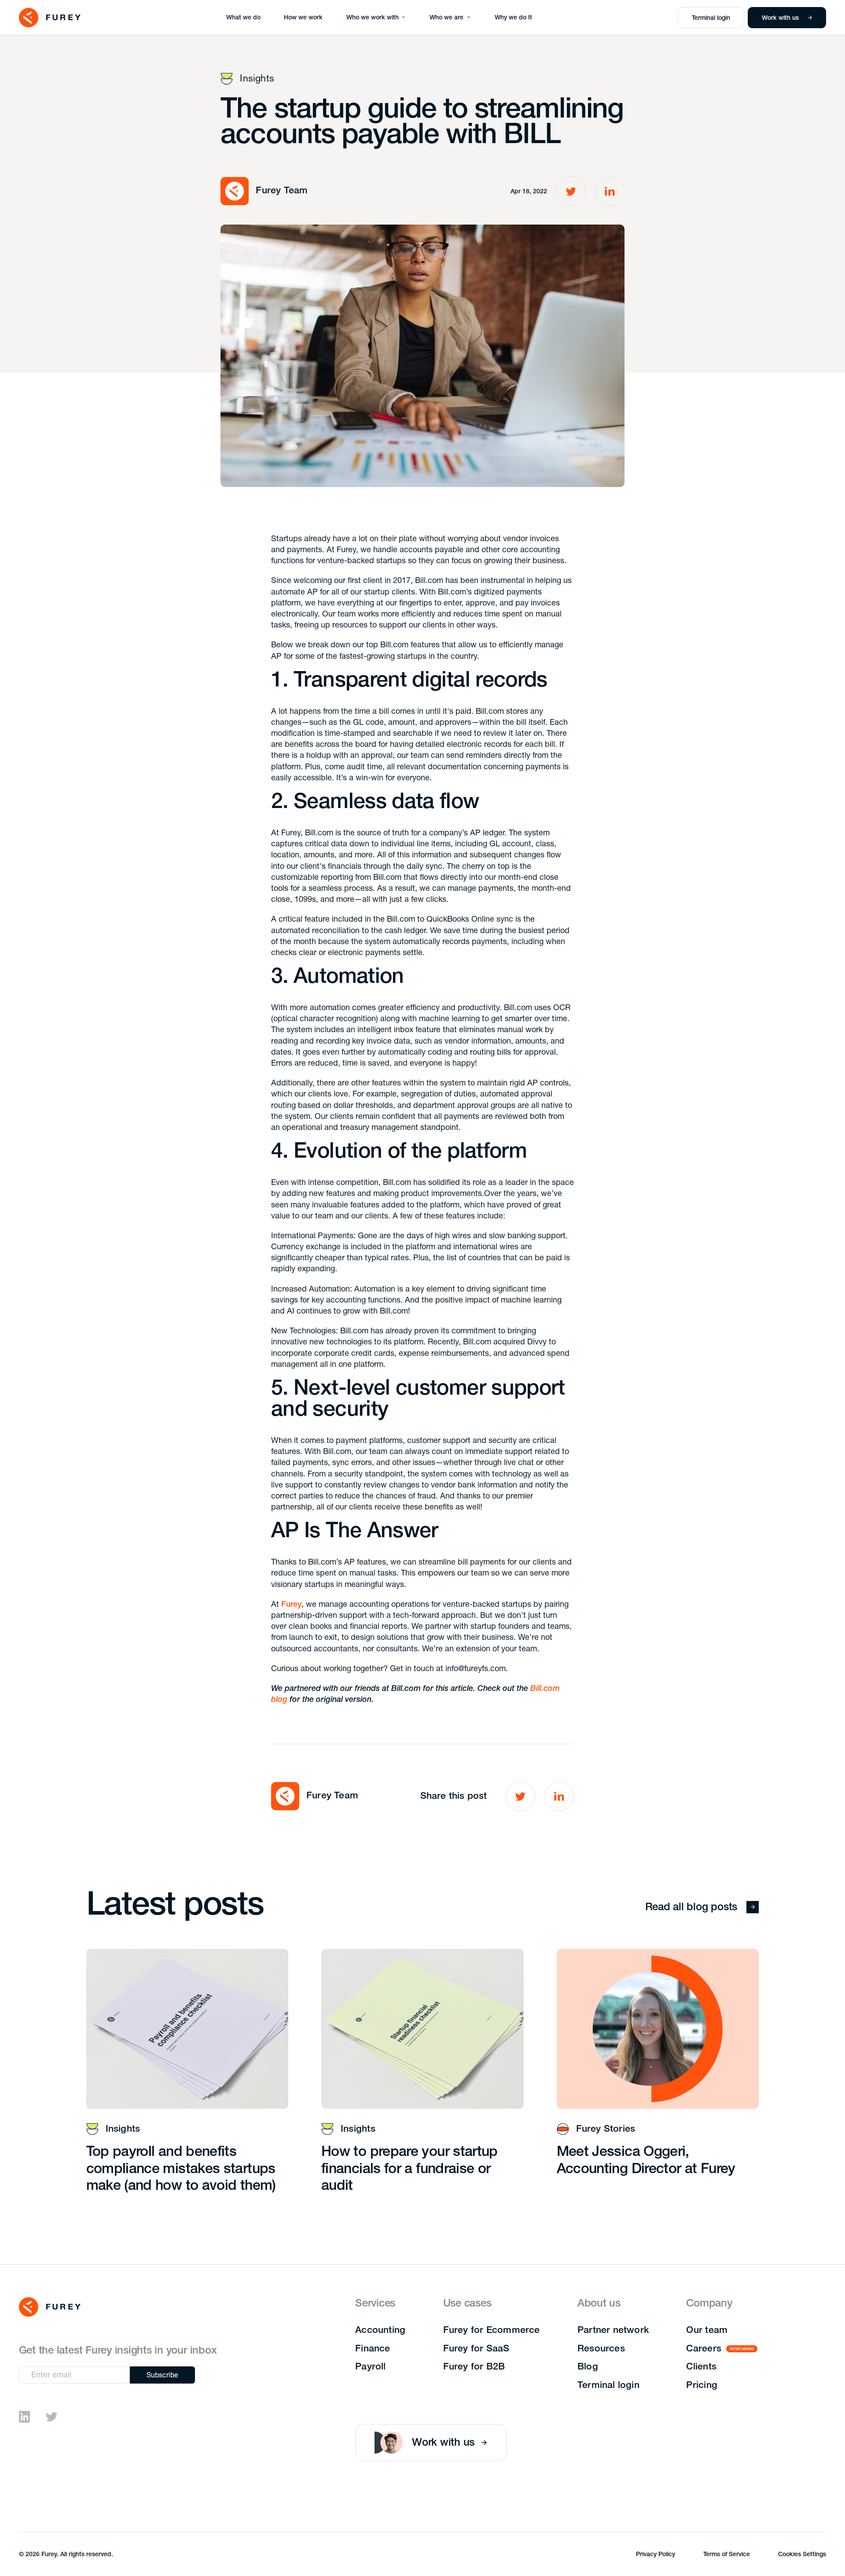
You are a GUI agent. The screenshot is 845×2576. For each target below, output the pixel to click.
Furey (291, 1605)
